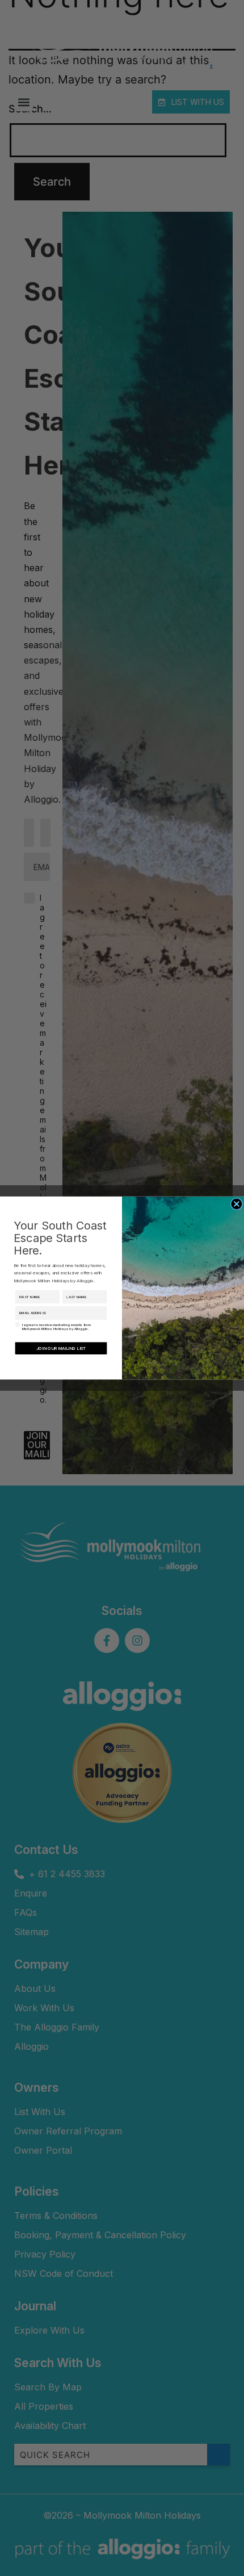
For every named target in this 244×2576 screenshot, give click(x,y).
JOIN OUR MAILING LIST (61, 1348)
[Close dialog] (236, 1204)
